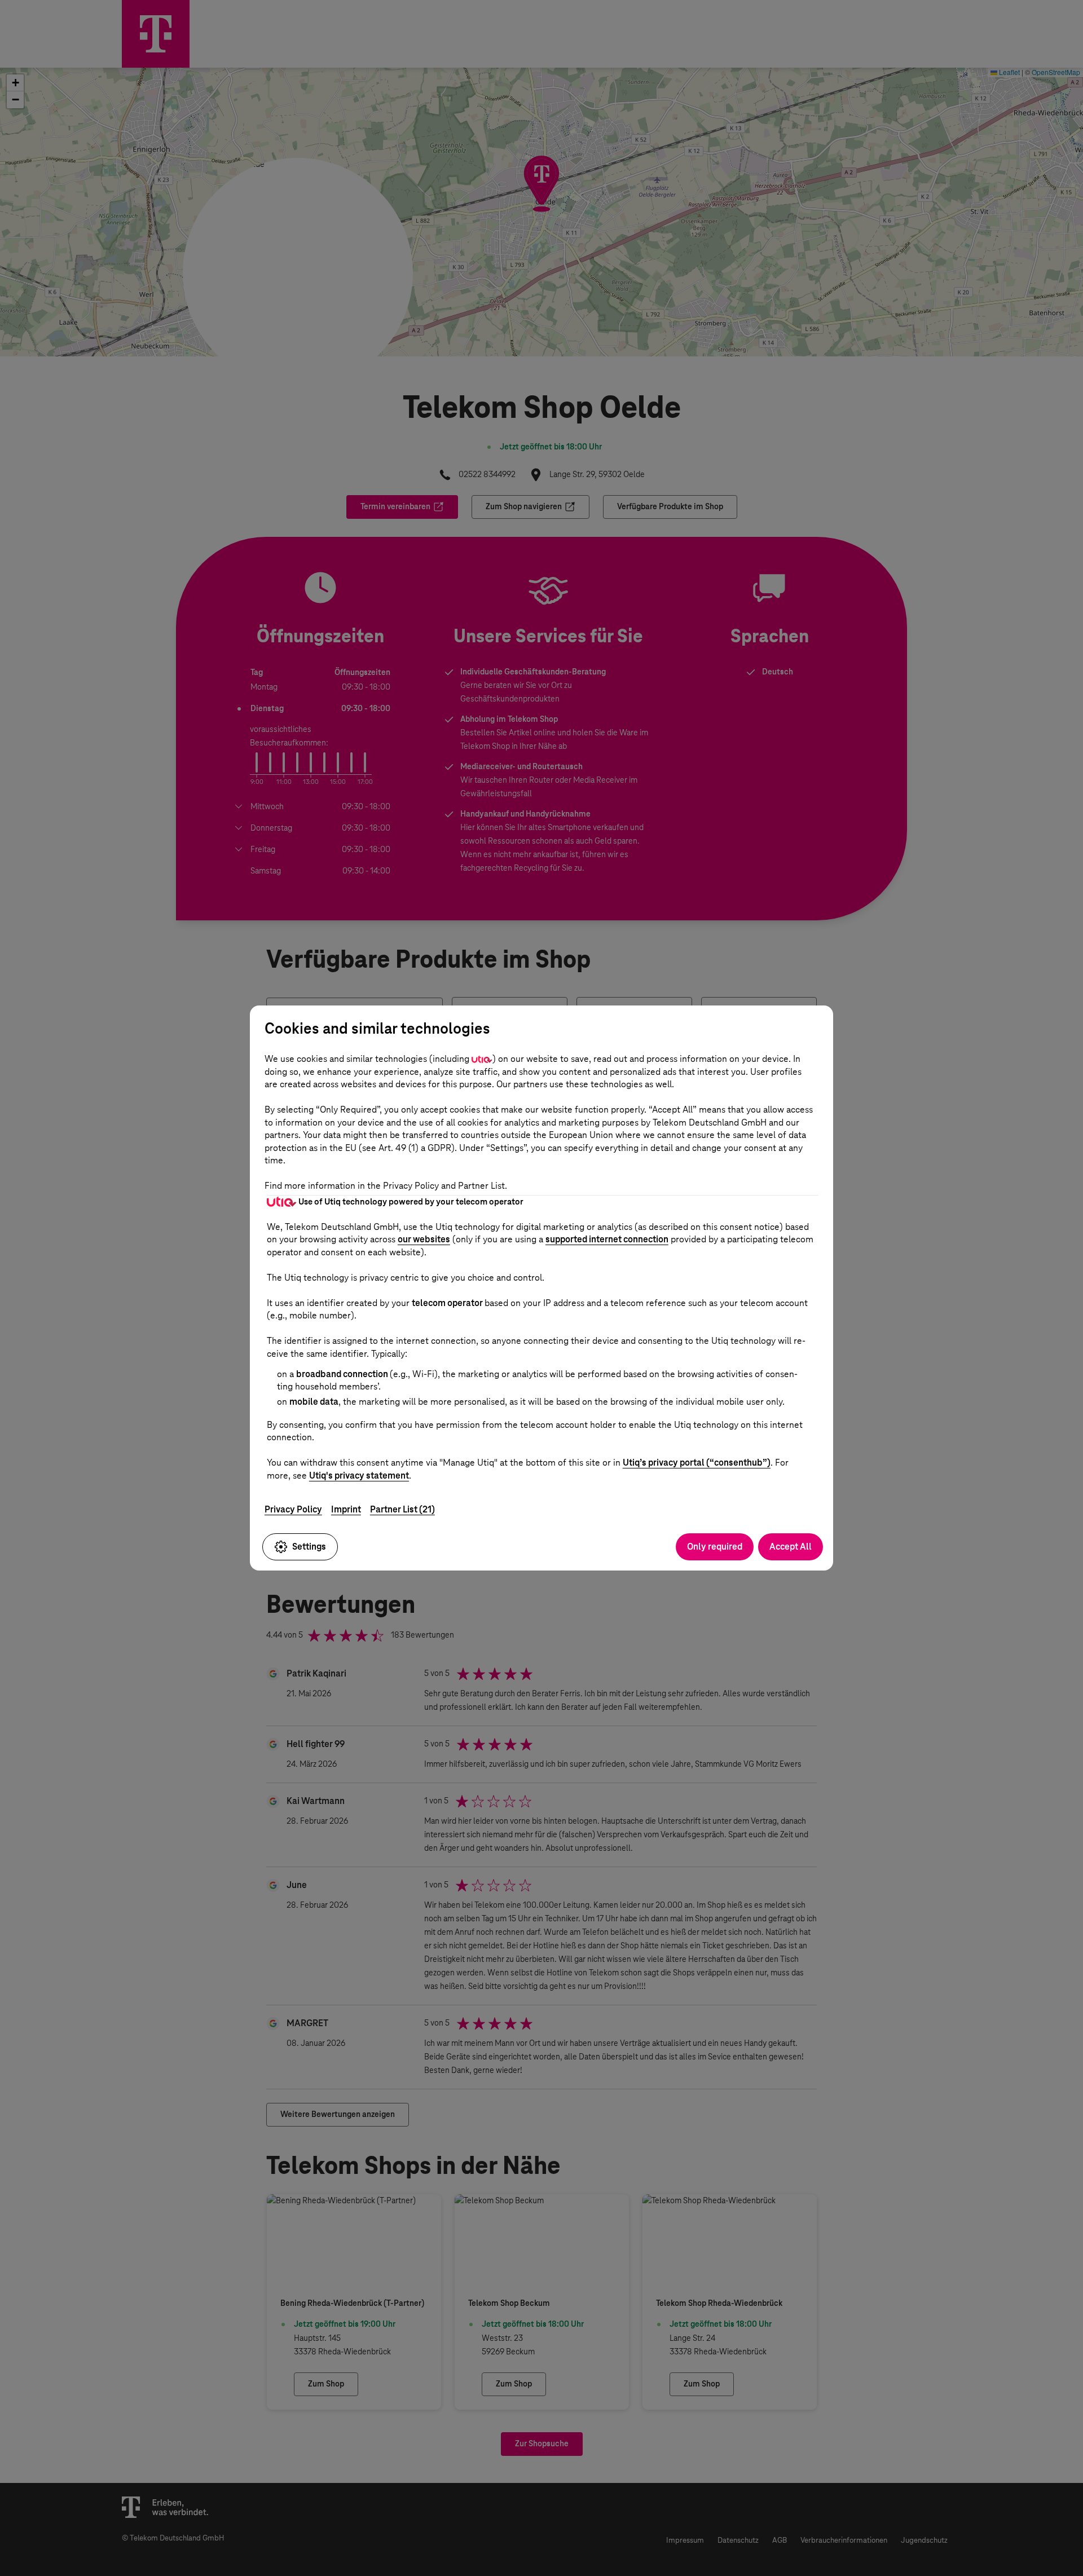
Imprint (346, 1509)
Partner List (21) (402, 1509)
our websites (424, 1239)
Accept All (791, 1547)
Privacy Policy (293, 1509)
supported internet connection (607, 1239)
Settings (309, 1547)
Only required (715, 1547)
